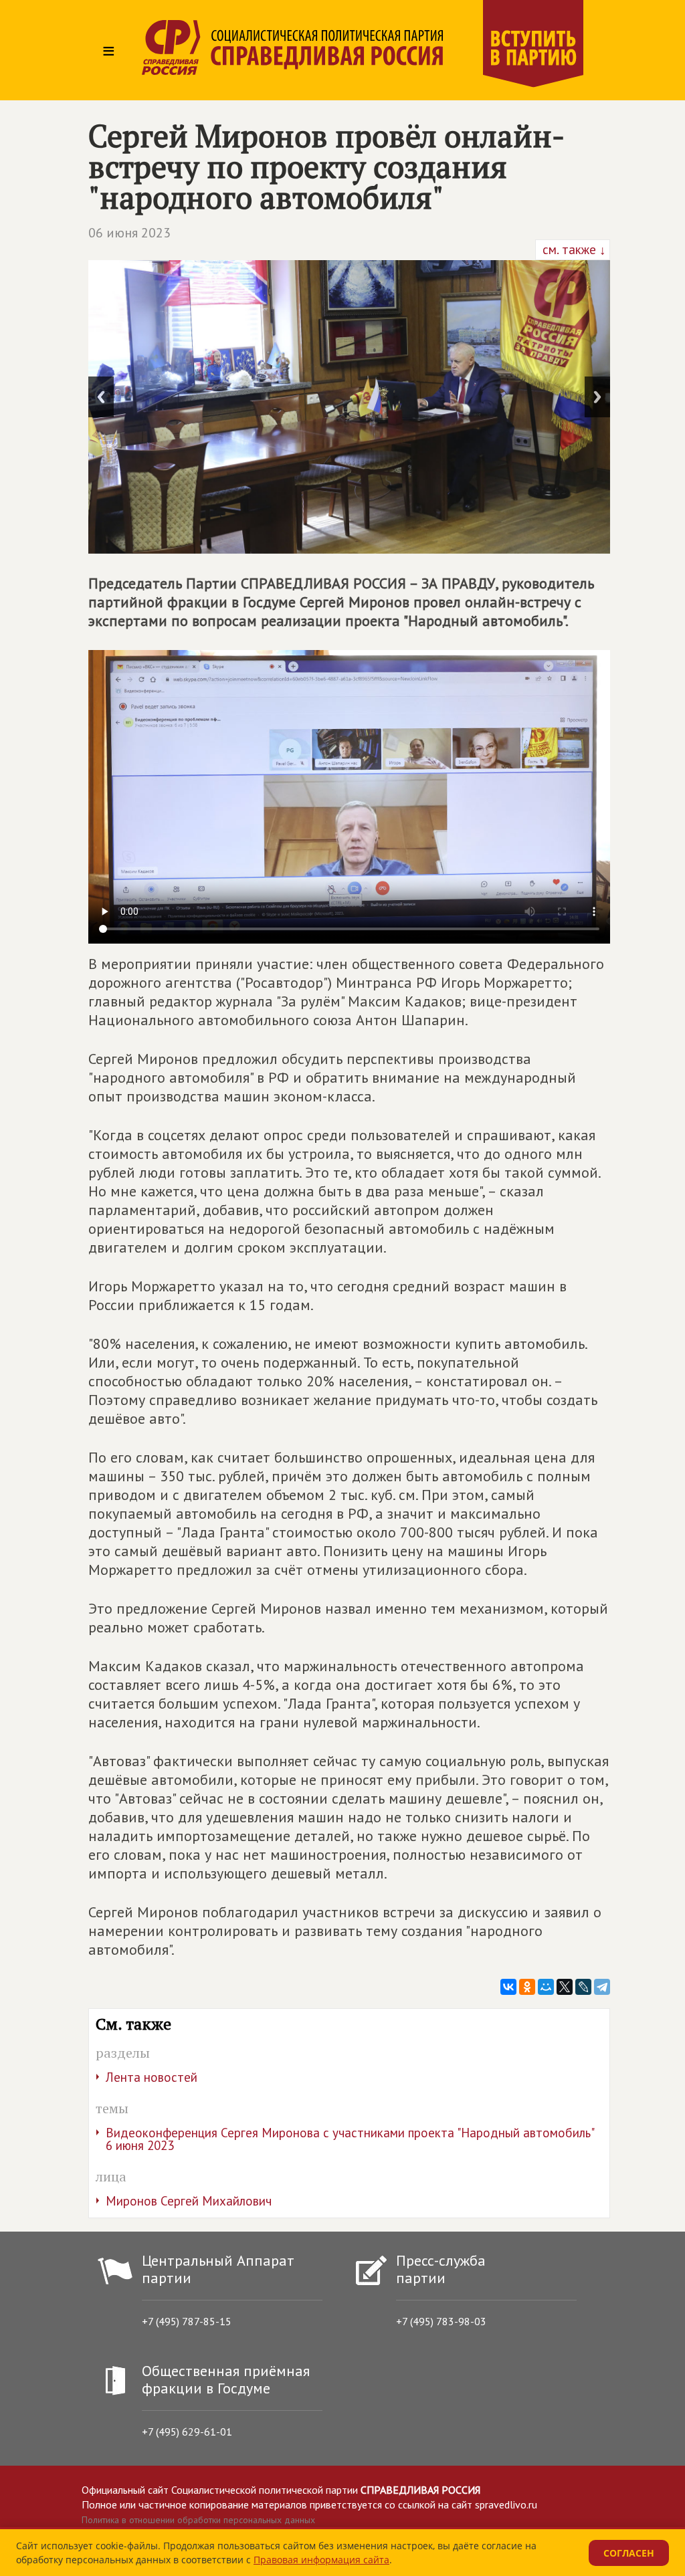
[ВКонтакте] (508, 1987)
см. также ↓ (573, 249)
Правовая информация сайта (321, 2560)
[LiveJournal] (583, 1987)
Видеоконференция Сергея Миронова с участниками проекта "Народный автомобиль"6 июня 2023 (350, 2139)
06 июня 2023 (129, 233)
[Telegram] (602, 1987)
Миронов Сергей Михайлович (189, 2201)
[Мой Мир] (546, 1987)
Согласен (629, 2553)
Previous (101, 397)
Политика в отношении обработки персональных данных (198, 2520)
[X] (565, 1987)
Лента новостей (152, 2077)
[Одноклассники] (527, 1987)
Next (597, 397)
